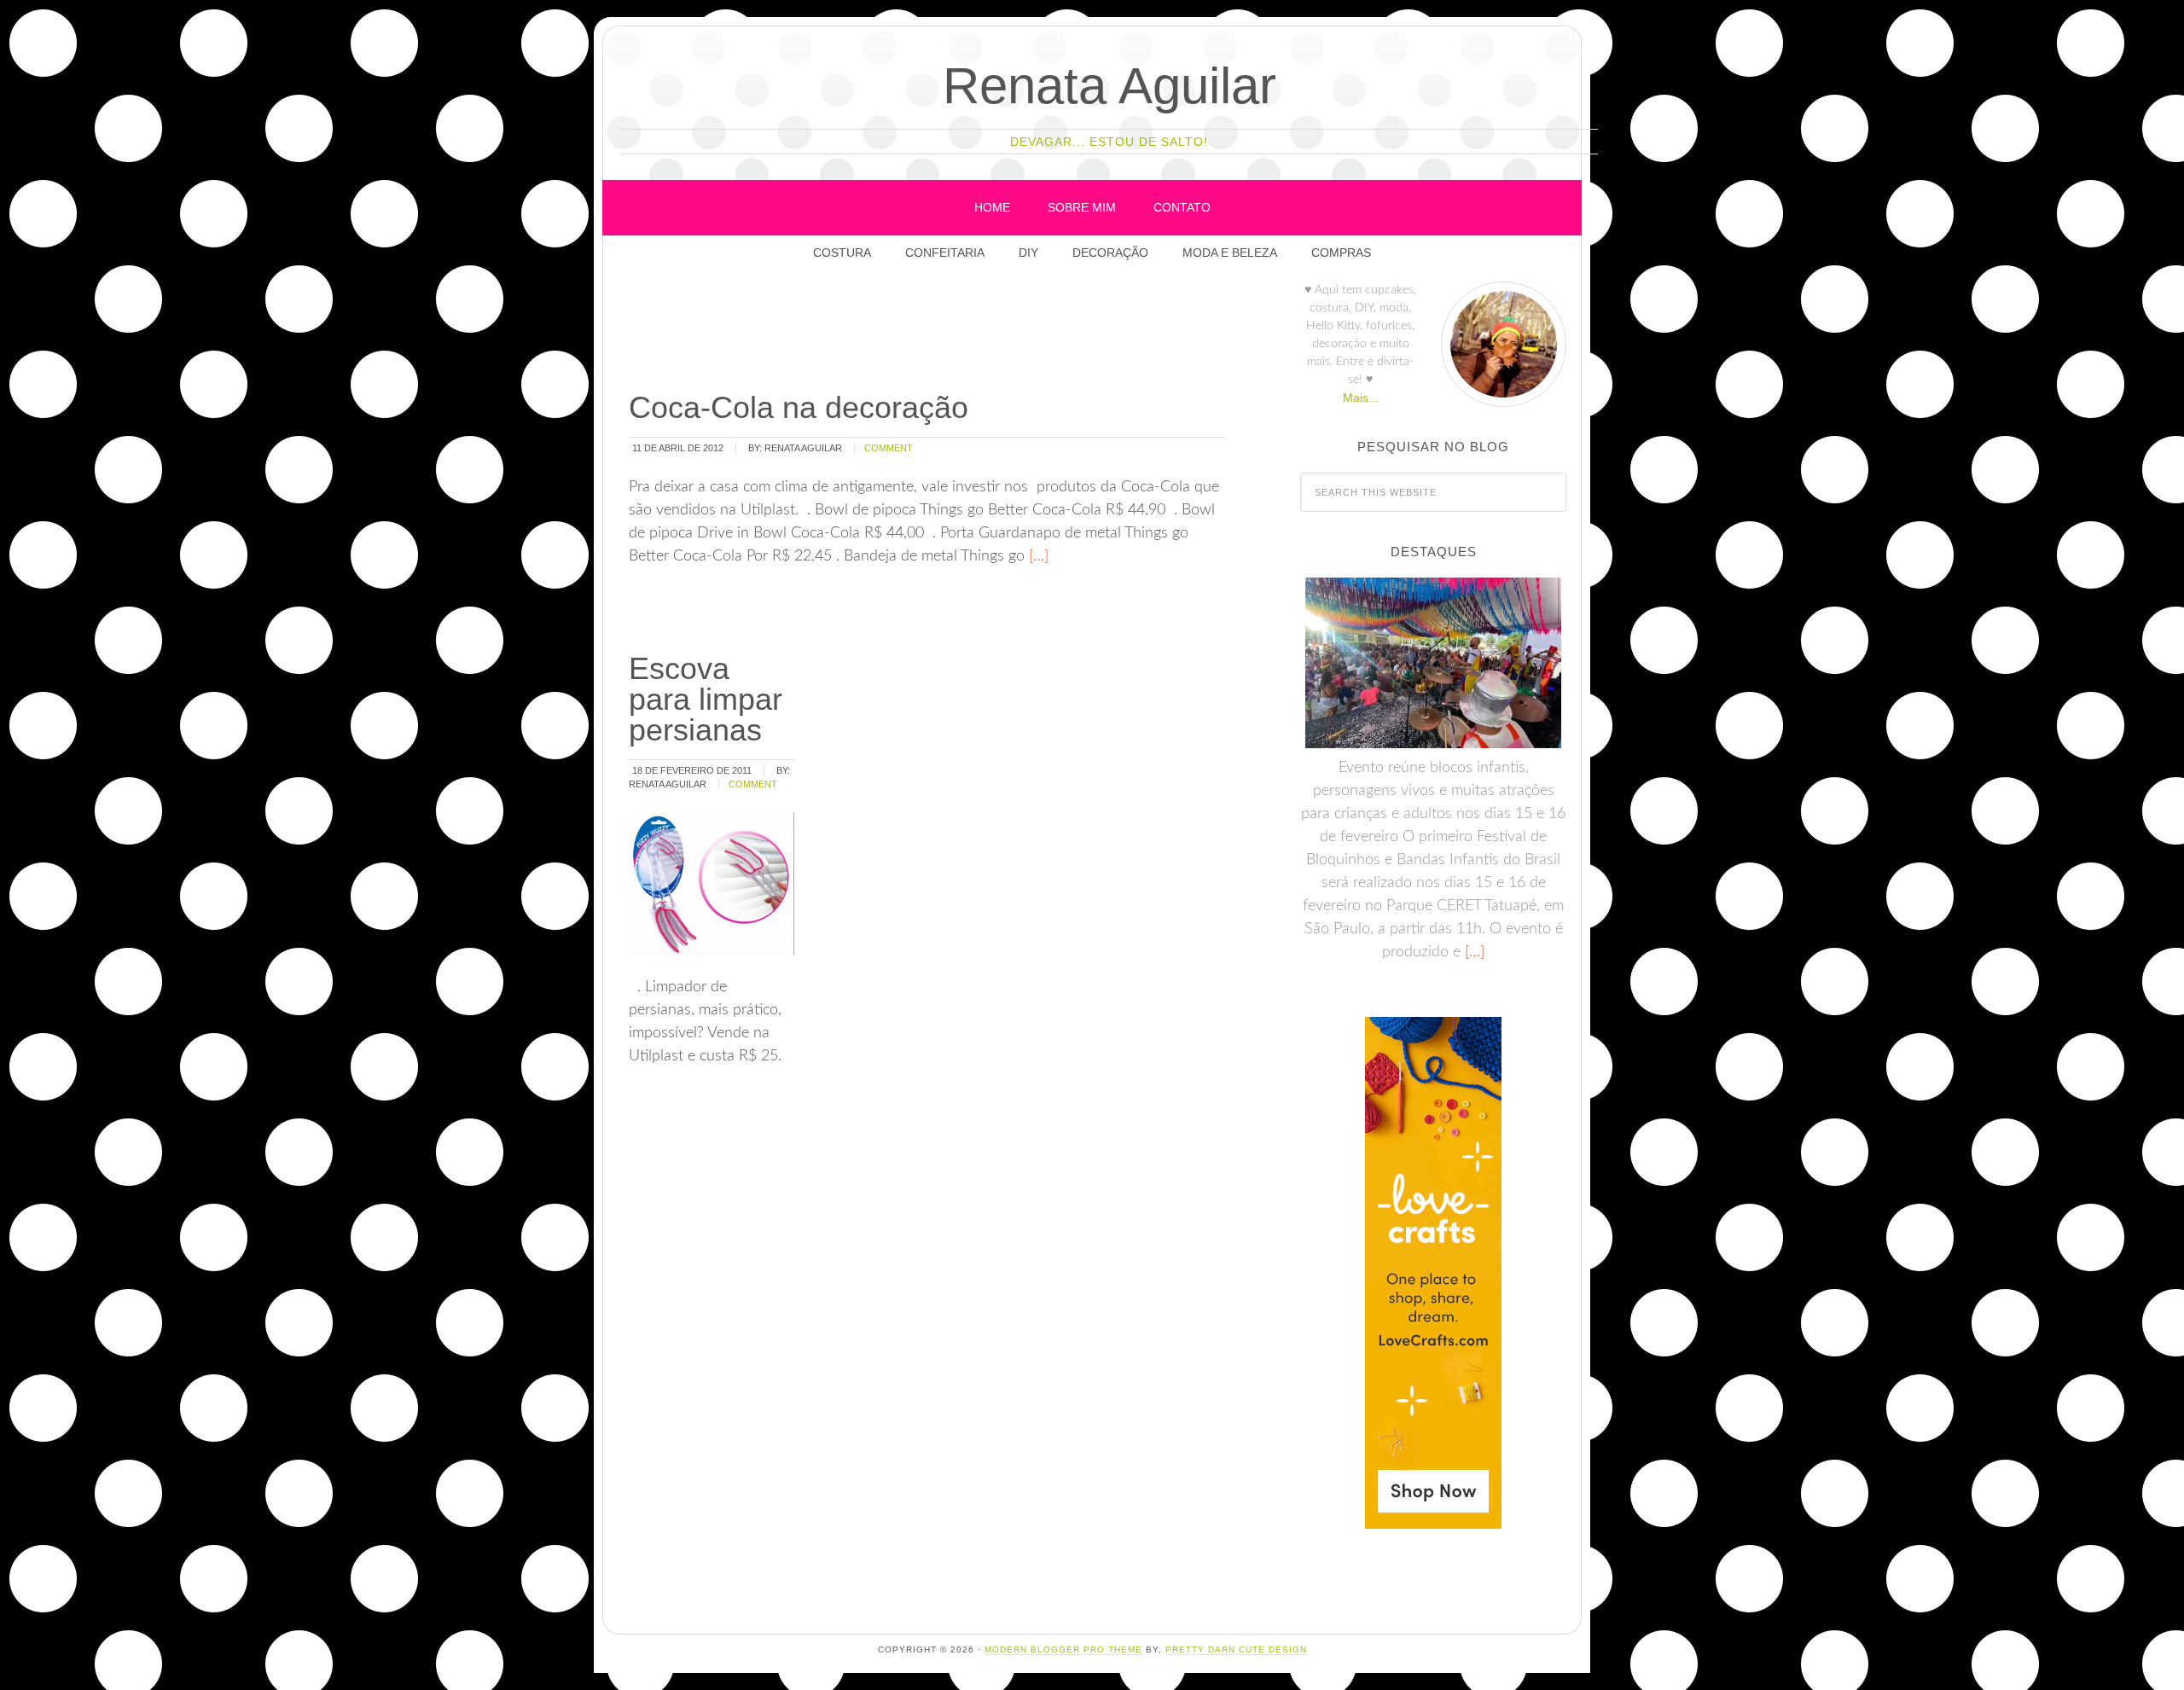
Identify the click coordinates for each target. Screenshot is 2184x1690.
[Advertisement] (937, 332)
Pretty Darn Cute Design (1236, 1649)
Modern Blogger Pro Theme (1063, 1649)
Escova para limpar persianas (706, 699)
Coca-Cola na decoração (799, 407)
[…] (1037, 556)
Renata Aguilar (1109, 86)
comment (889, 448)
